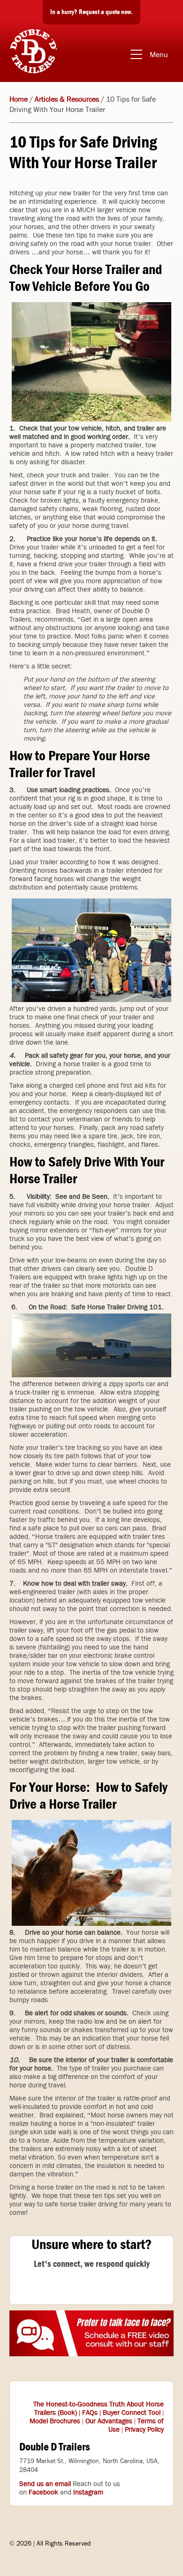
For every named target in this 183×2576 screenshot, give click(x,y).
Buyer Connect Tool (132, 2413)
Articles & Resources (67, 99)
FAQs (90, 2413)
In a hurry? (91, 12)
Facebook (43, 2492)
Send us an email (45, 2484)
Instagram (88, 2492)
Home (19, 99)
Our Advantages (109, 2421)
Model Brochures (55, 2421)
